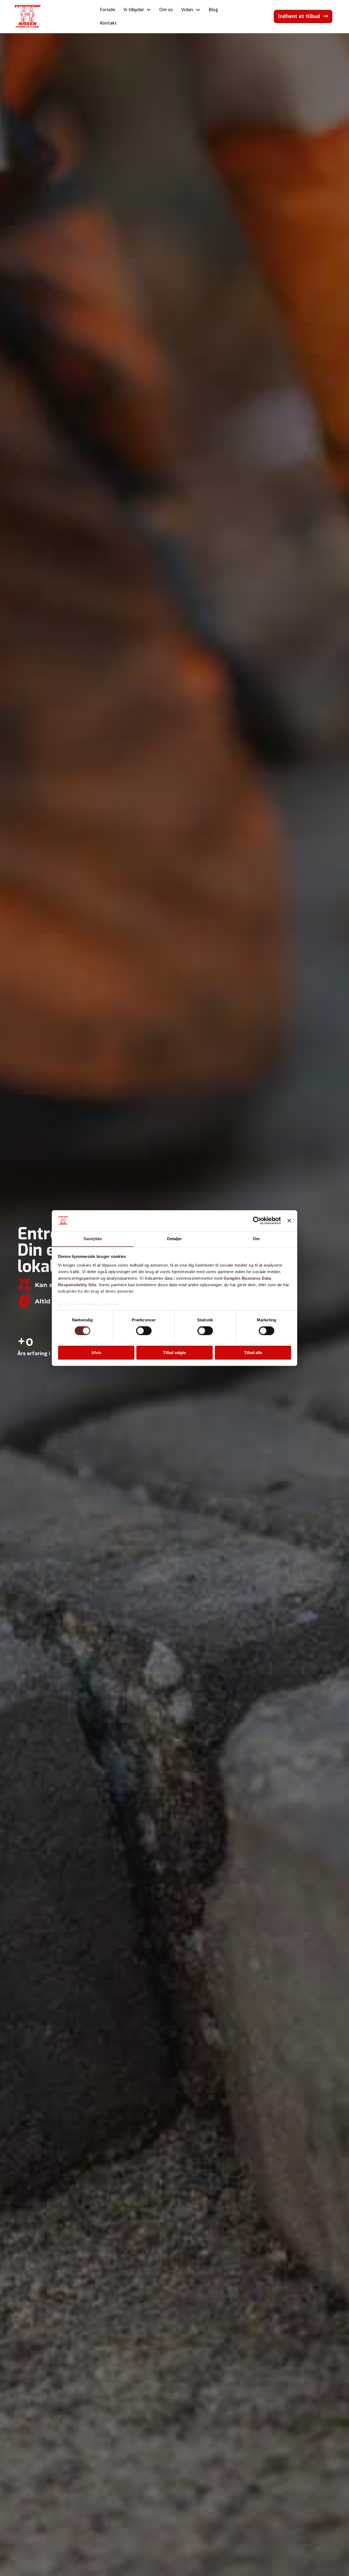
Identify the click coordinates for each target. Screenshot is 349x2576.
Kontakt (108, 23)
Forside (107, 10)
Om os (166, 10)
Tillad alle (253, 1352)
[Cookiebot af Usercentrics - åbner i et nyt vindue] (257, 1221)
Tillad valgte (174, 1352)
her (117, 1304)
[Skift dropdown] (149, 10)
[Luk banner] (289, 1221)
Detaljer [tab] (175, 1239)
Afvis (96, 1352)
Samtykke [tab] (93, 1239)
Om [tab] (256, 1239)
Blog (213, 10)
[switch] (144, 1331)
